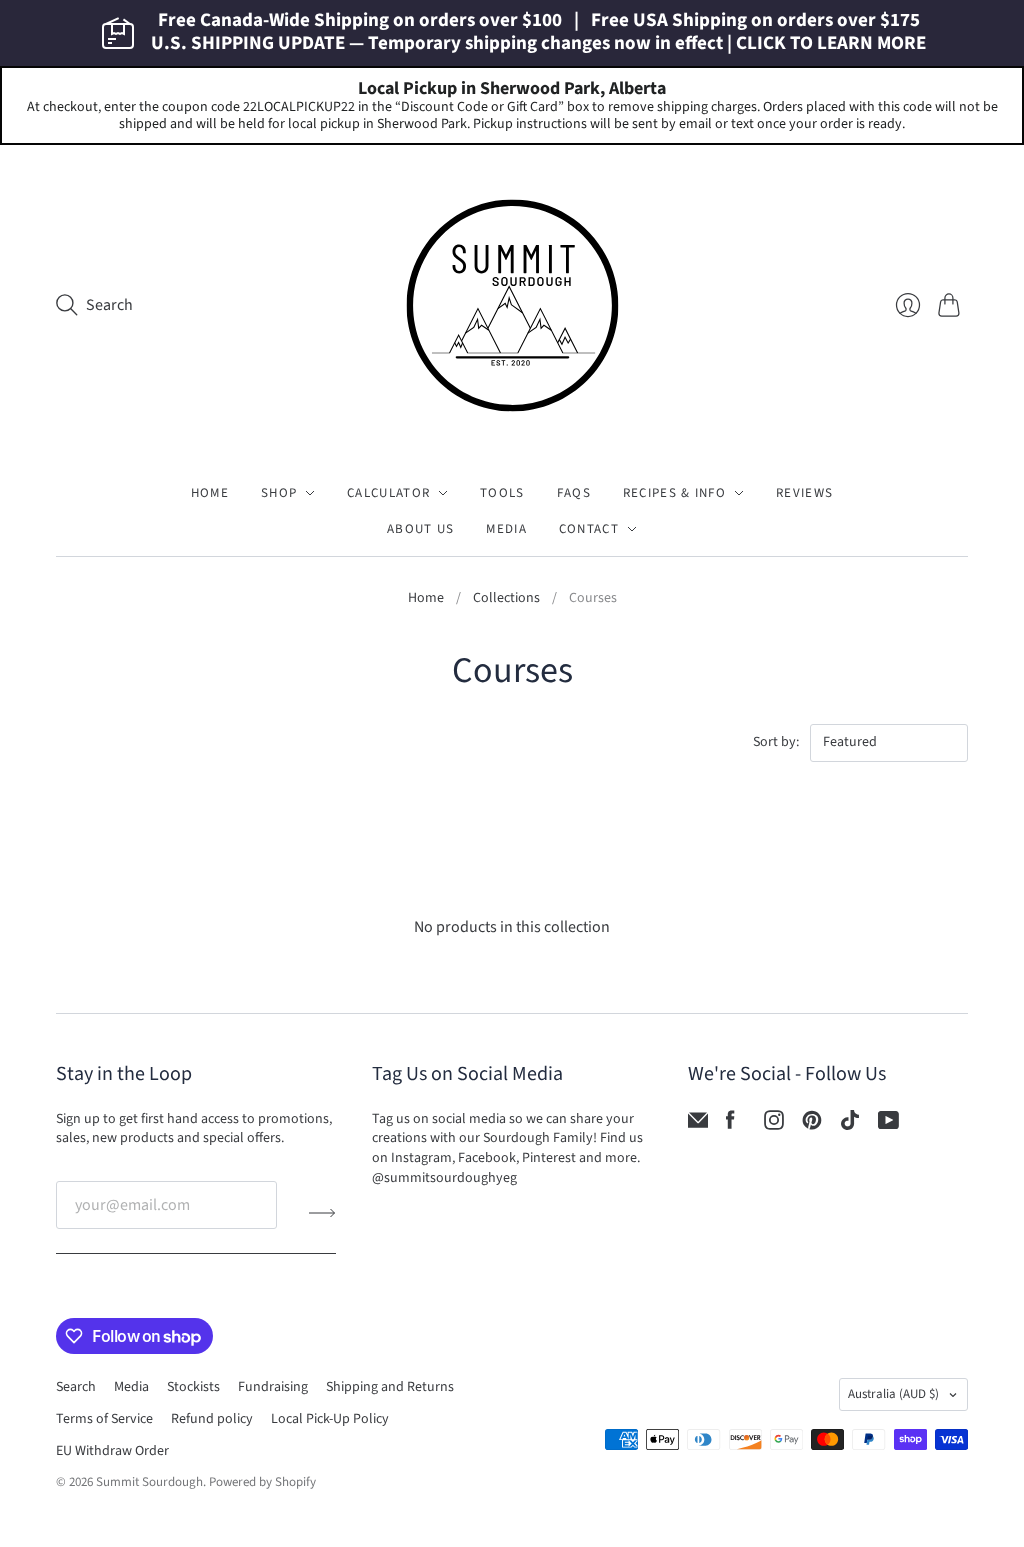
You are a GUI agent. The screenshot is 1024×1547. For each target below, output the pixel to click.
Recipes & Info (674, 493)
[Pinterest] (812, 1125)
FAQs (574, 493)
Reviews (804, 493)
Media (506, 529)
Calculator (388, 493)
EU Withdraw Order (112, 1451)
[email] (698, 1125)
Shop (279, 493)
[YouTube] (888, 1125)
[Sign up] (322, 1213)
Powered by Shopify (262, 1482)
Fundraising (273, 1387)
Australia (893, 1394)
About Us (420, 529)
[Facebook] (730, 1125)
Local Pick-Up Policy (330, 1419)
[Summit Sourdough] (512, 305)
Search (76, 1387)
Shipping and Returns (390, 1387)
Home (210, 493)
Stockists (193, 1387)
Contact (589, 529)
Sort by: (777, 742)
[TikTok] (850, 1125)
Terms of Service (104, 1419)
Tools (502, 493)
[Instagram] (774, 1125)
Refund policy (212, 1419)
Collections (506, 598)
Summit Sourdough (149, 1482)
